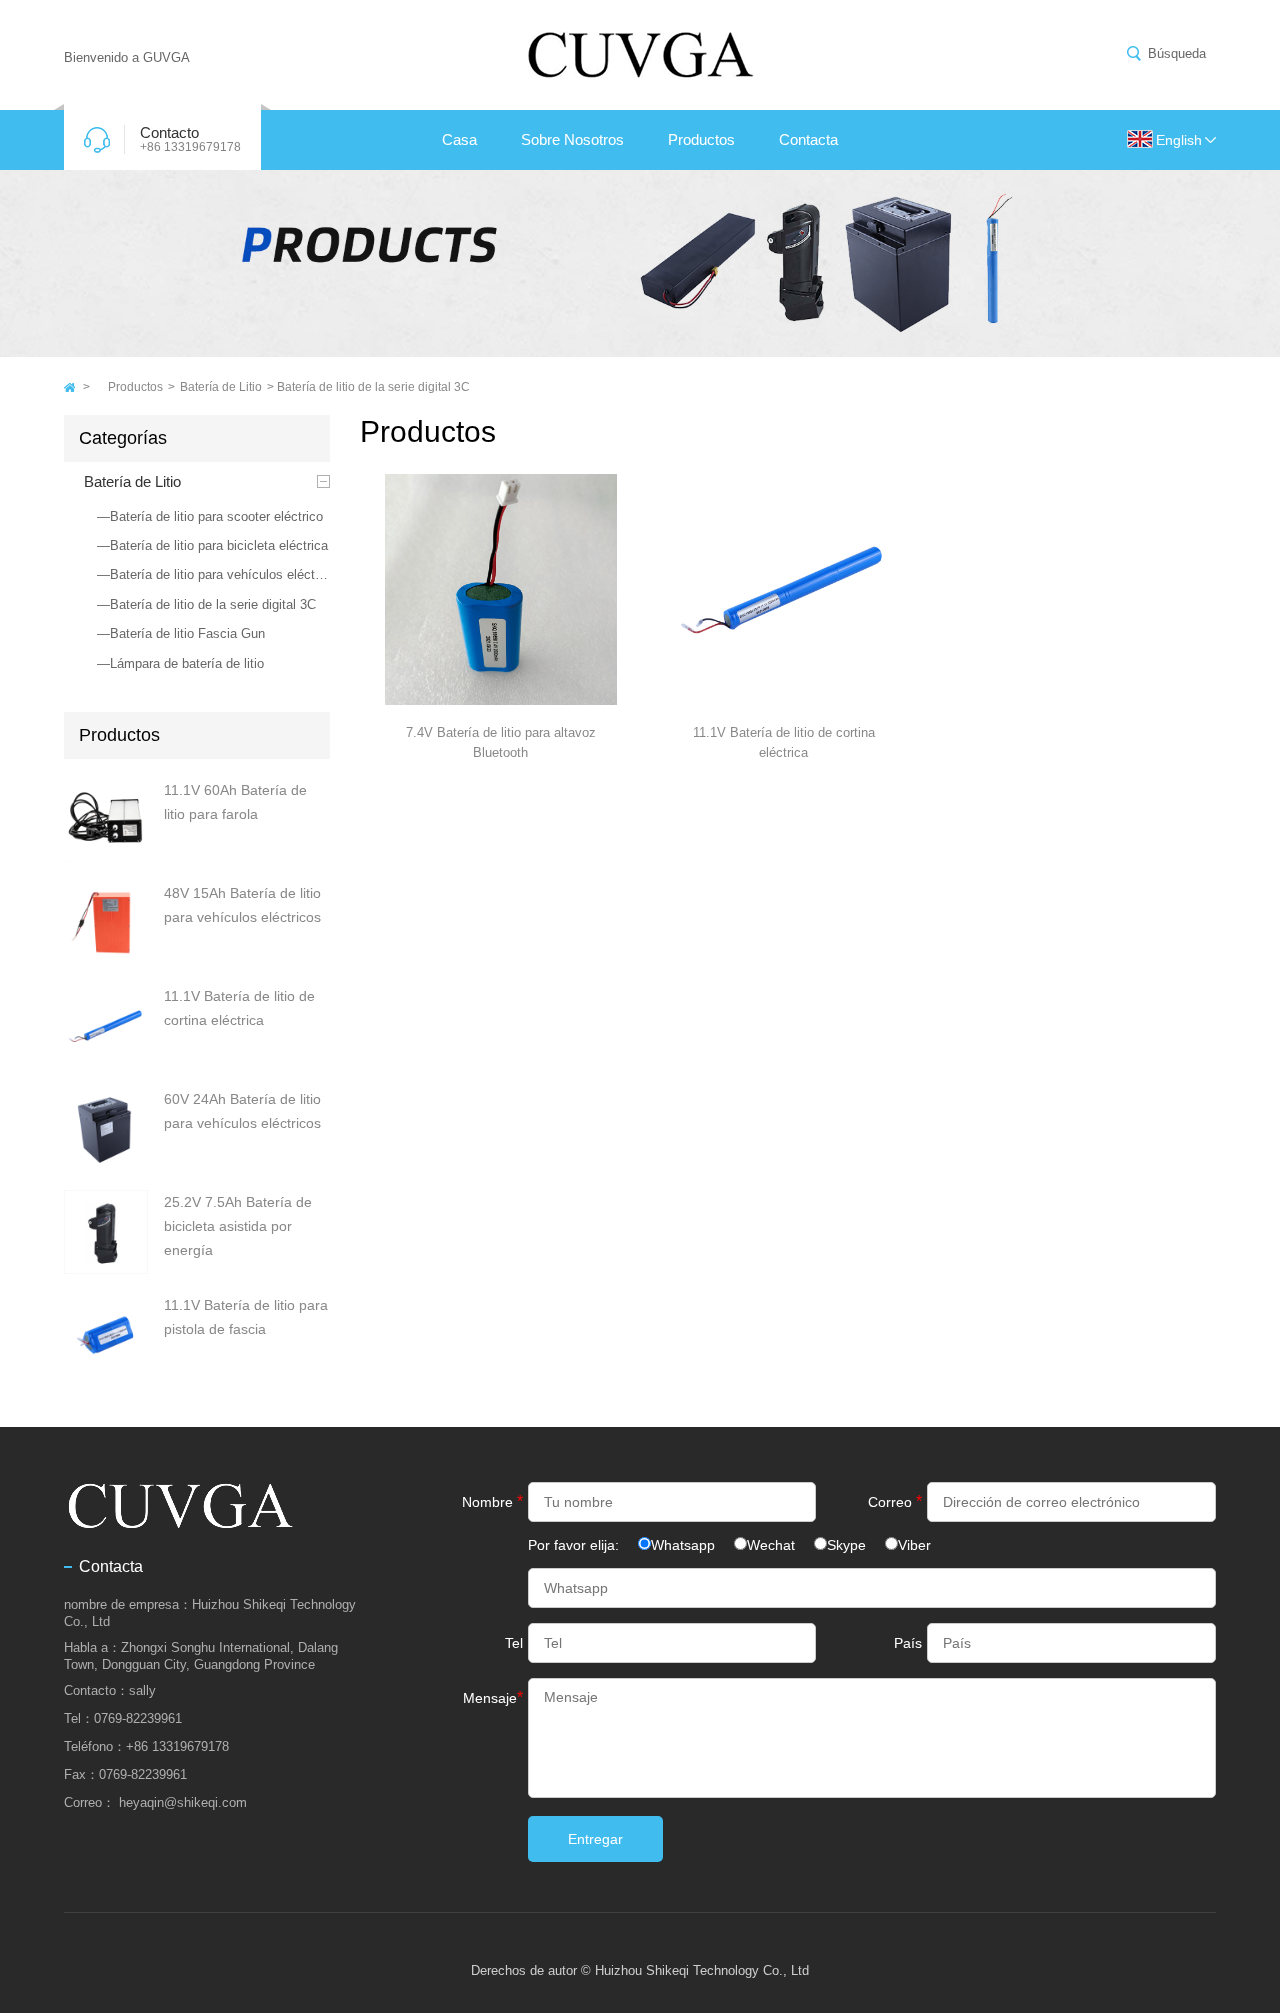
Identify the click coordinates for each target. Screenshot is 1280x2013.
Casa (459, 139)
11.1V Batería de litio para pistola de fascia (246, 1317)
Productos (701, 139)
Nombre (492, 1501)
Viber (914, 1545)
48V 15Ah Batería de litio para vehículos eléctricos (242, 905)
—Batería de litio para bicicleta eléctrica (212, 545)
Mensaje (493, 1697)
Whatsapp (683, 1545)
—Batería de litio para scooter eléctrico (210, 516)
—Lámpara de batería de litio (180, 663)
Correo (895, 1501)
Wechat (771, 1545)
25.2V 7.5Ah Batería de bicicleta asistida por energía (238, 1226)
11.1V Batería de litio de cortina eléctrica (239, 1008)
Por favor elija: (575, 1545)
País (908, 1643)
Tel (514, 1643)
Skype (846, 1545)
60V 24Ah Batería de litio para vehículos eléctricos (242, 1111)
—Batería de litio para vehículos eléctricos (213, 574)
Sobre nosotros (572, 139)
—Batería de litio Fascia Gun (181, 633)
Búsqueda (1177, 53)
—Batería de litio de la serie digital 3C (206, 604)
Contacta (808, 139)
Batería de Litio (221, 387)
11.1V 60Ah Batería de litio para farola (235, 802)
